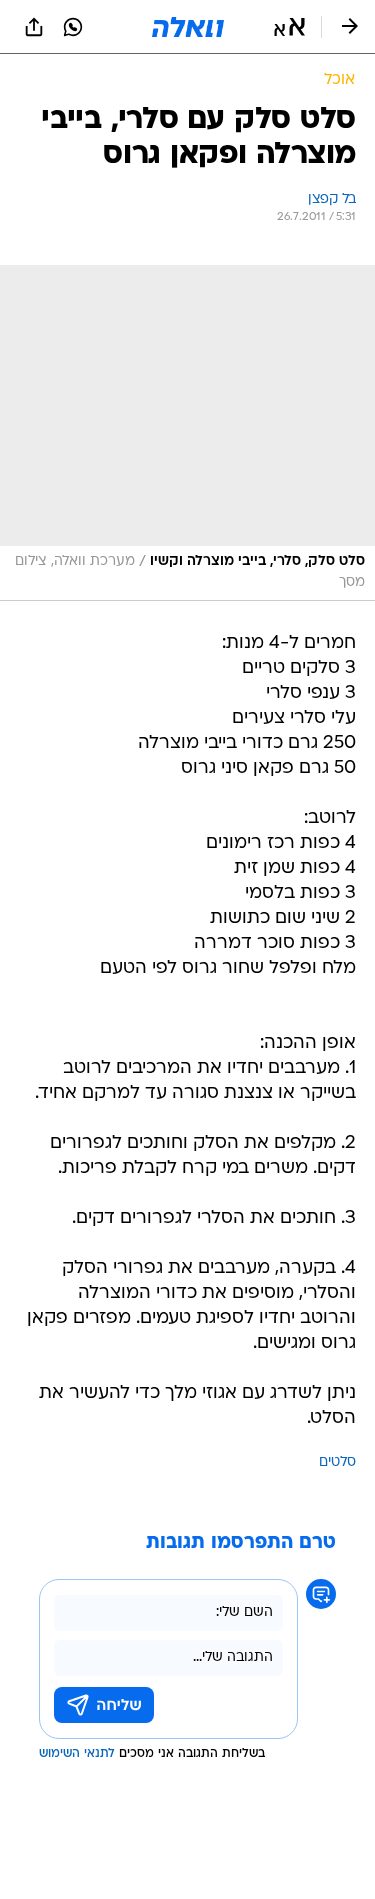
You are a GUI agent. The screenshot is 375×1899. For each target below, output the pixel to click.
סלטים (337, 1462)
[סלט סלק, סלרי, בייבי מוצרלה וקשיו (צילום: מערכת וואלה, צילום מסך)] (187, 433)
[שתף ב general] (34, 27)
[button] (289, 27)
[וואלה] (188, 27)
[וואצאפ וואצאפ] (73, 27)
